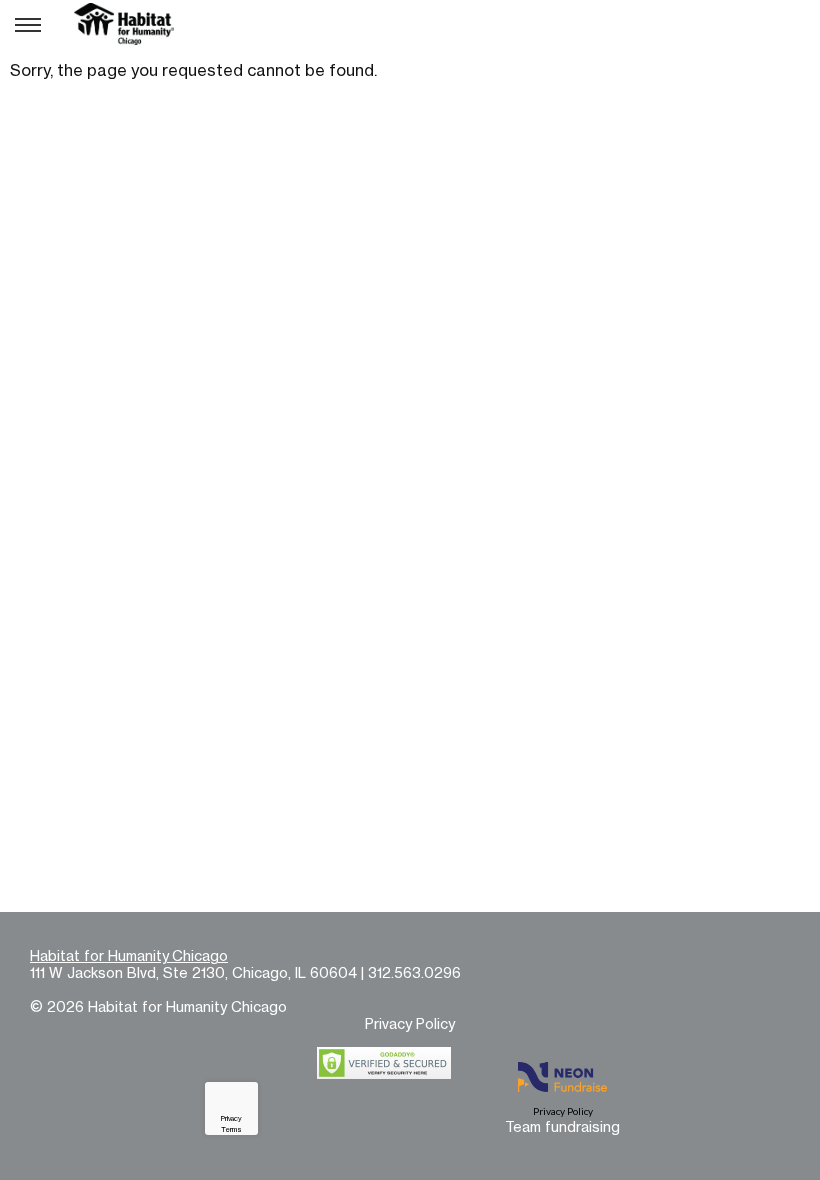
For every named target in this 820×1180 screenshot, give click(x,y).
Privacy (231, 1118)
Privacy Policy (410, 1023)
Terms (231, 1129)
